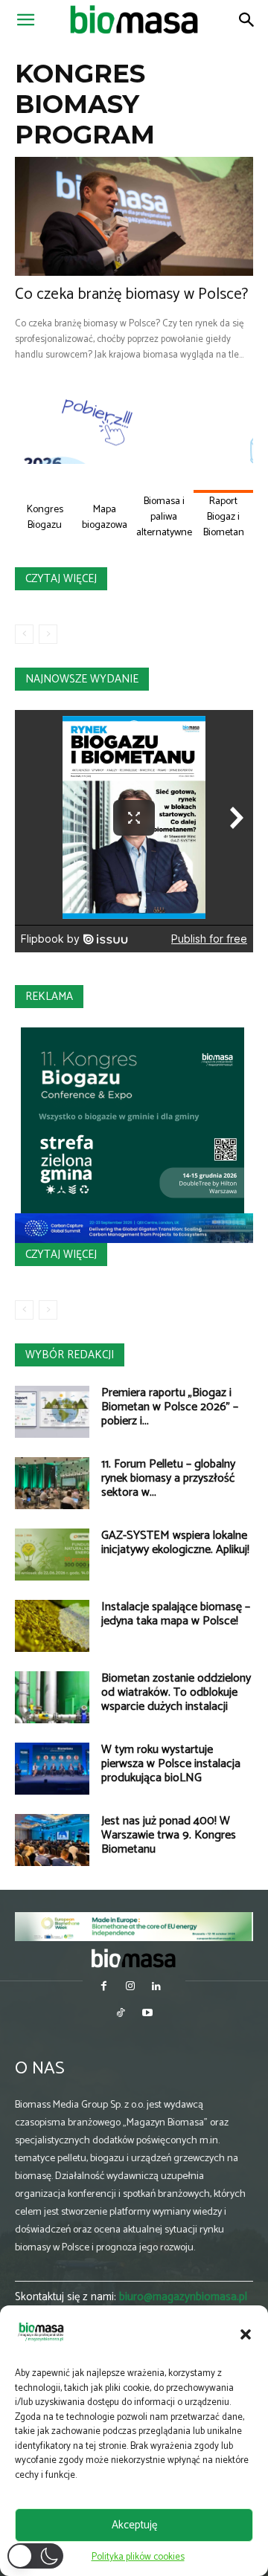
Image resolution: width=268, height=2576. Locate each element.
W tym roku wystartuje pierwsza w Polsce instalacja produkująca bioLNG (171, 1764)
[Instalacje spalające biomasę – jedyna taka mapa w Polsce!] (52, 1626)
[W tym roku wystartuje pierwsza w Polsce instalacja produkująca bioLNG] (52, 1769)
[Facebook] (104, 1988)
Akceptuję (134, 2525)
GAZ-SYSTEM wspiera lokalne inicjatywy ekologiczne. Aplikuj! (175, 1543)
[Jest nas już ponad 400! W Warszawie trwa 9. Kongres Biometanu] (52, 1840)
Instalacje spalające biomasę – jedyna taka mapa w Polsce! (176, 1614)
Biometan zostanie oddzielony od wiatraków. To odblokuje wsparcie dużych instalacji (176, 1692)
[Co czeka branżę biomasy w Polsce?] (134, 216)
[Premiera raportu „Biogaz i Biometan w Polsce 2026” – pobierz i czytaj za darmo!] (52, 1412)
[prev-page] (24, 634)
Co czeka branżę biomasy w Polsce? (131, 294)
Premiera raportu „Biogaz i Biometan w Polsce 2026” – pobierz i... (170, 1407)
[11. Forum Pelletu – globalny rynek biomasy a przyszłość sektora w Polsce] (52, 1483)
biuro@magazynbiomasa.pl (183, 2297)
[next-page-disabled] (48, 634)
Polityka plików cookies (138, 2557)
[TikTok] (121, 2014)
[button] (246, 2334)
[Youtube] (147, 2014)
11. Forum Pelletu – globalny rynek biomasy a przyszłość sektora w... (168, 1478)
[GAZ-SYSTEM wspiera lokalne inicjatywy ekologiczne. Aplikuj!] (52, 1555)
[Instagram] (130, 1988)
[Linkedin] (157, 1988)
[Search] (247, 20)
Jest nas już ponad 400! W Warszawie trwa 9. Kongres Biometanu (169, 1835)
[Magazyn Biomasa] (134, 1958)
